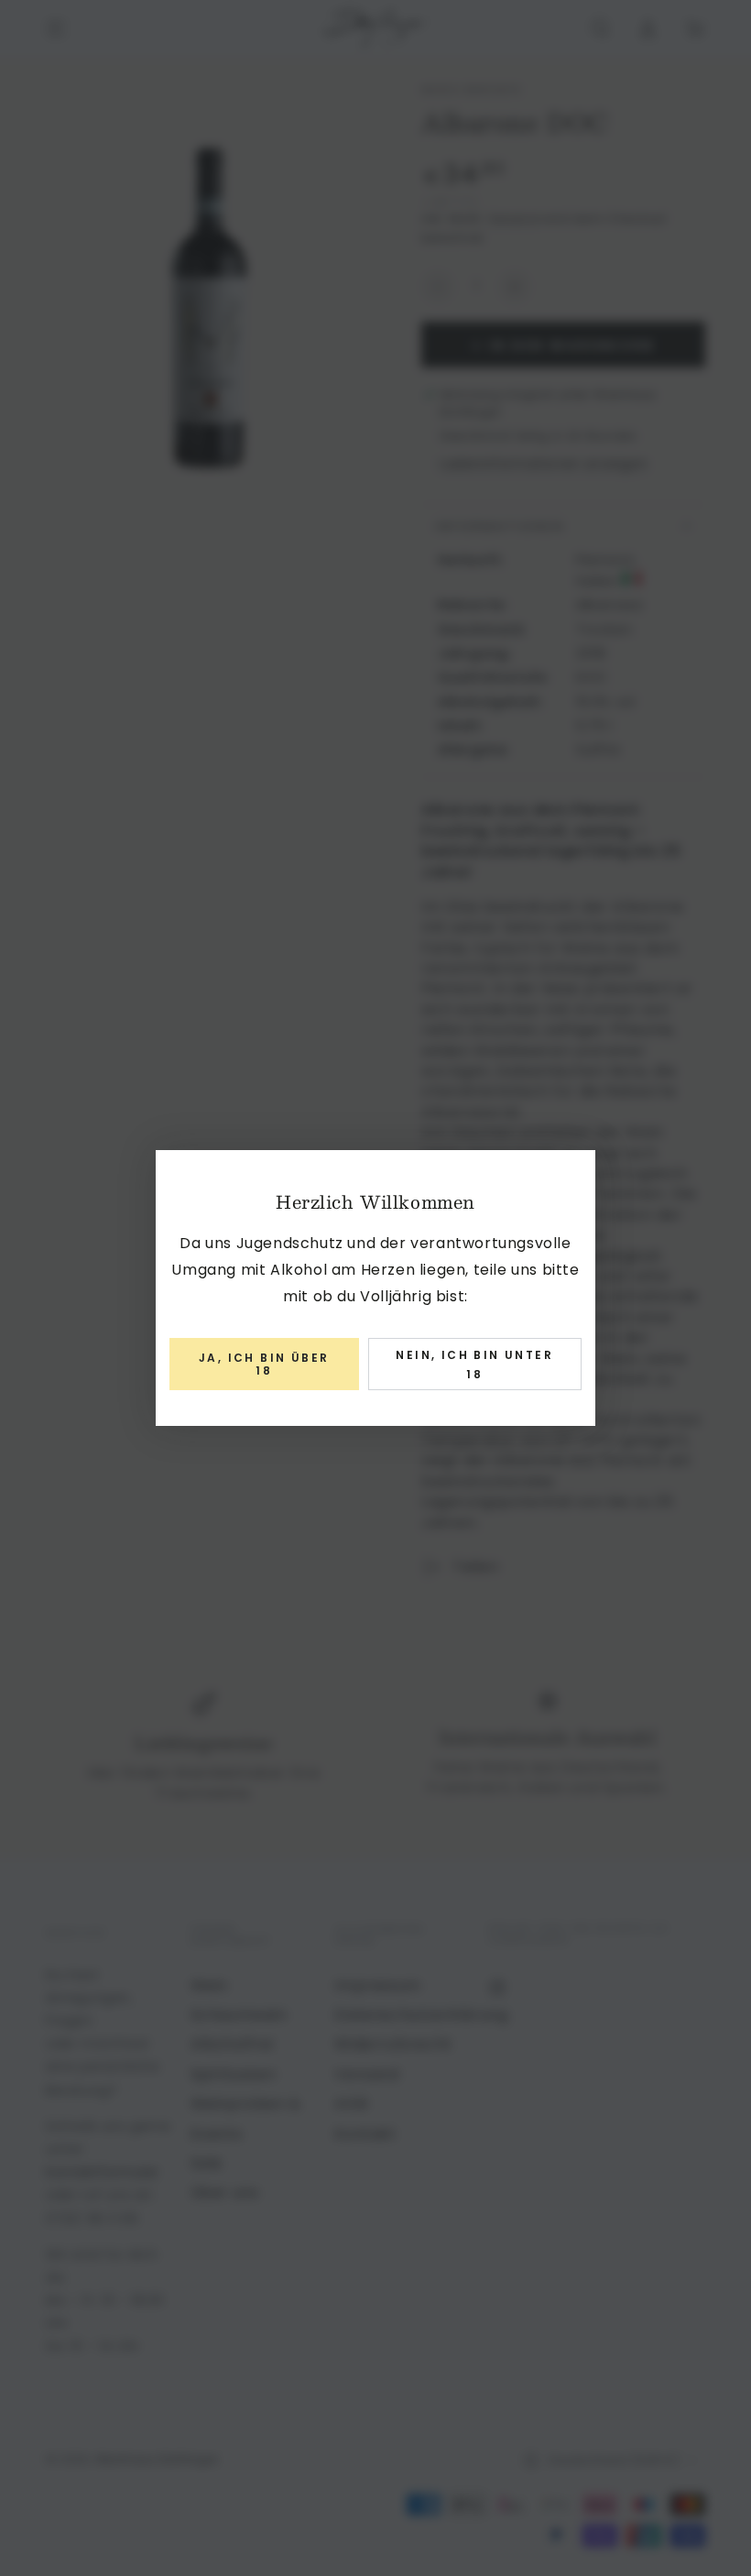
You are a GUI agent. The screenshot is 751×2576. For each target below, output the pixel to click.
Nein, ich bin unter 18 (474, 1365)
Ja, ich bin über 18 (264, 1364)
